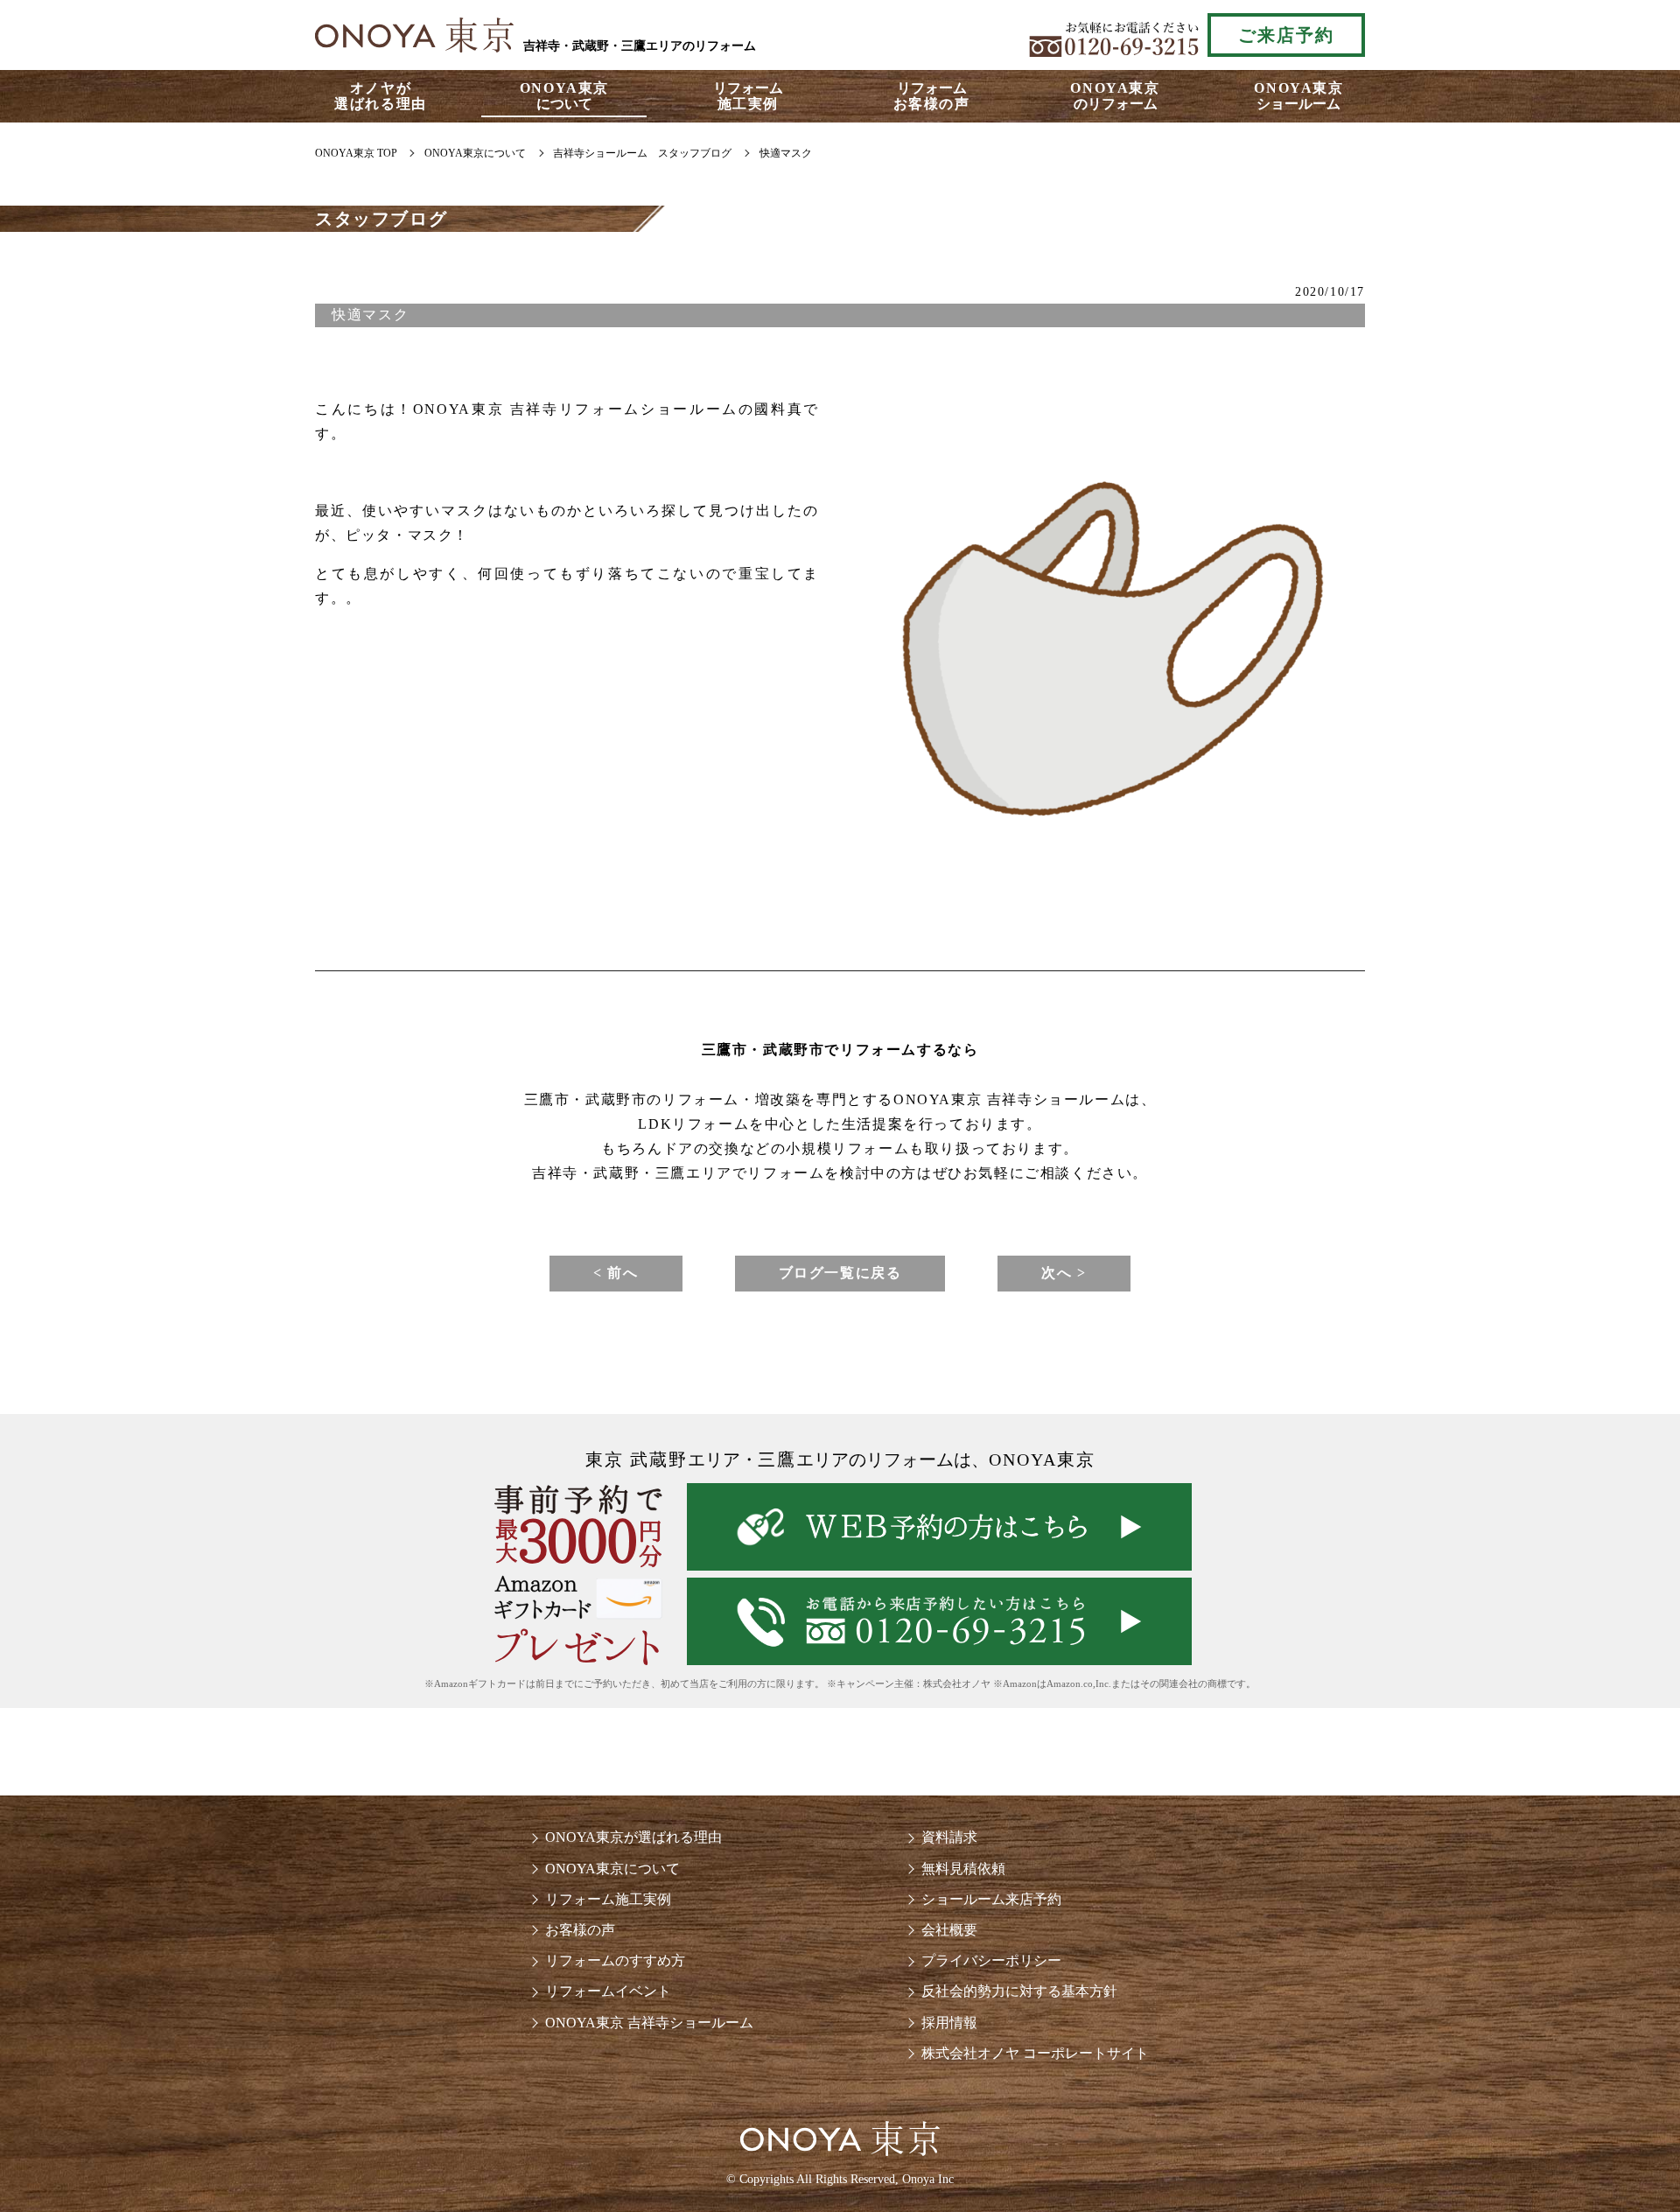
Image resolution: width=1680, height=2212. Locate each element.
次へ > (1064, 1273)
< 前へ (616, 1273)
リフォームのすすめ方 (615, 1960)
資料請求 (949, 1837)
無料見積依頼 (963, 1869)
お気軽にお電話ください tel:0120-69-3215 (1114, 35)
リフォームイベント (608, 1991)
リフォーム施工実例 (608, 1899)
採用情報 (949, 2023)
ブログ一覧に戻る (840, 1273)
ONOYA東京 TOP (356, 153)
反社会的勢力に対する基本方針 (1019, 1991)
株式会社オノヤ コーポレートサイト (1035, 2053)
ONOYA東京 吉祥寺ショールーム (649, 2023)
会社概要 (949, 1930)
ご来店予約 (1286, 35)
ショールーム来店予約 (991, 1899)
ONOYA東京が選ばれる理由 (633, 1837)
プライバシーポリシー (991, 1960)
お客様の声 (580, 1930)
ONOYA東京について (612, 1869)
